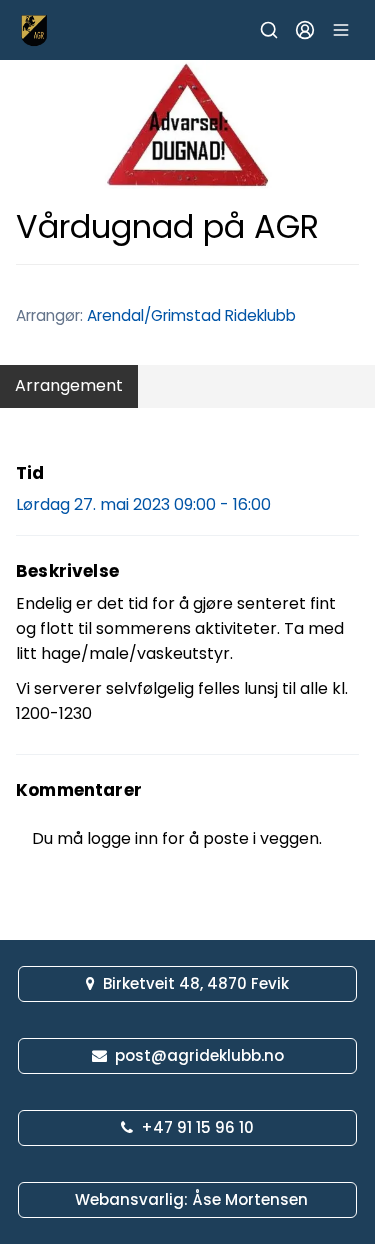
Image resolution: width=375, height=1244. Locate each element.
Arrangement (69, 385)
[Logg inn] (305, 30)
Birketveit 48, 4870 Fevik (196, 983)
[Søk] (269, 30)
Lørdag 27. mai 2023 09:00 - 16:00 (143, 504)
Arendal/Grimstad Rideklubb (191, 315)
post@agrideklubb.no (199, 1055)
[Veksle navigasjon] (341, 30)
